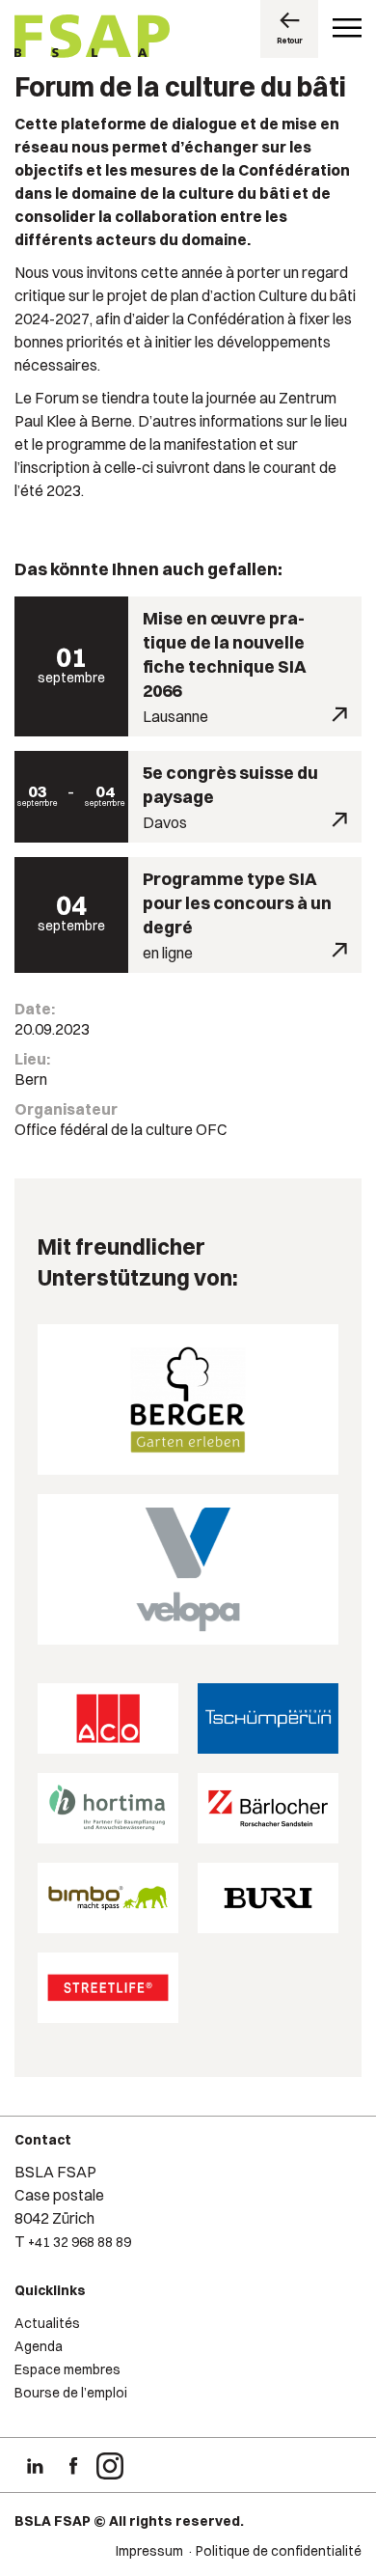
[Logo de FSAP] (92, 39)
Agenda (39, 2346)
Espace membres (67, 2369)
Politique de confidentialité (279, 2551)
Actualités (47, 2323)
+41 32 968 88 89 (80, 2242)
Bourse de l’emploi (71, 2393)
